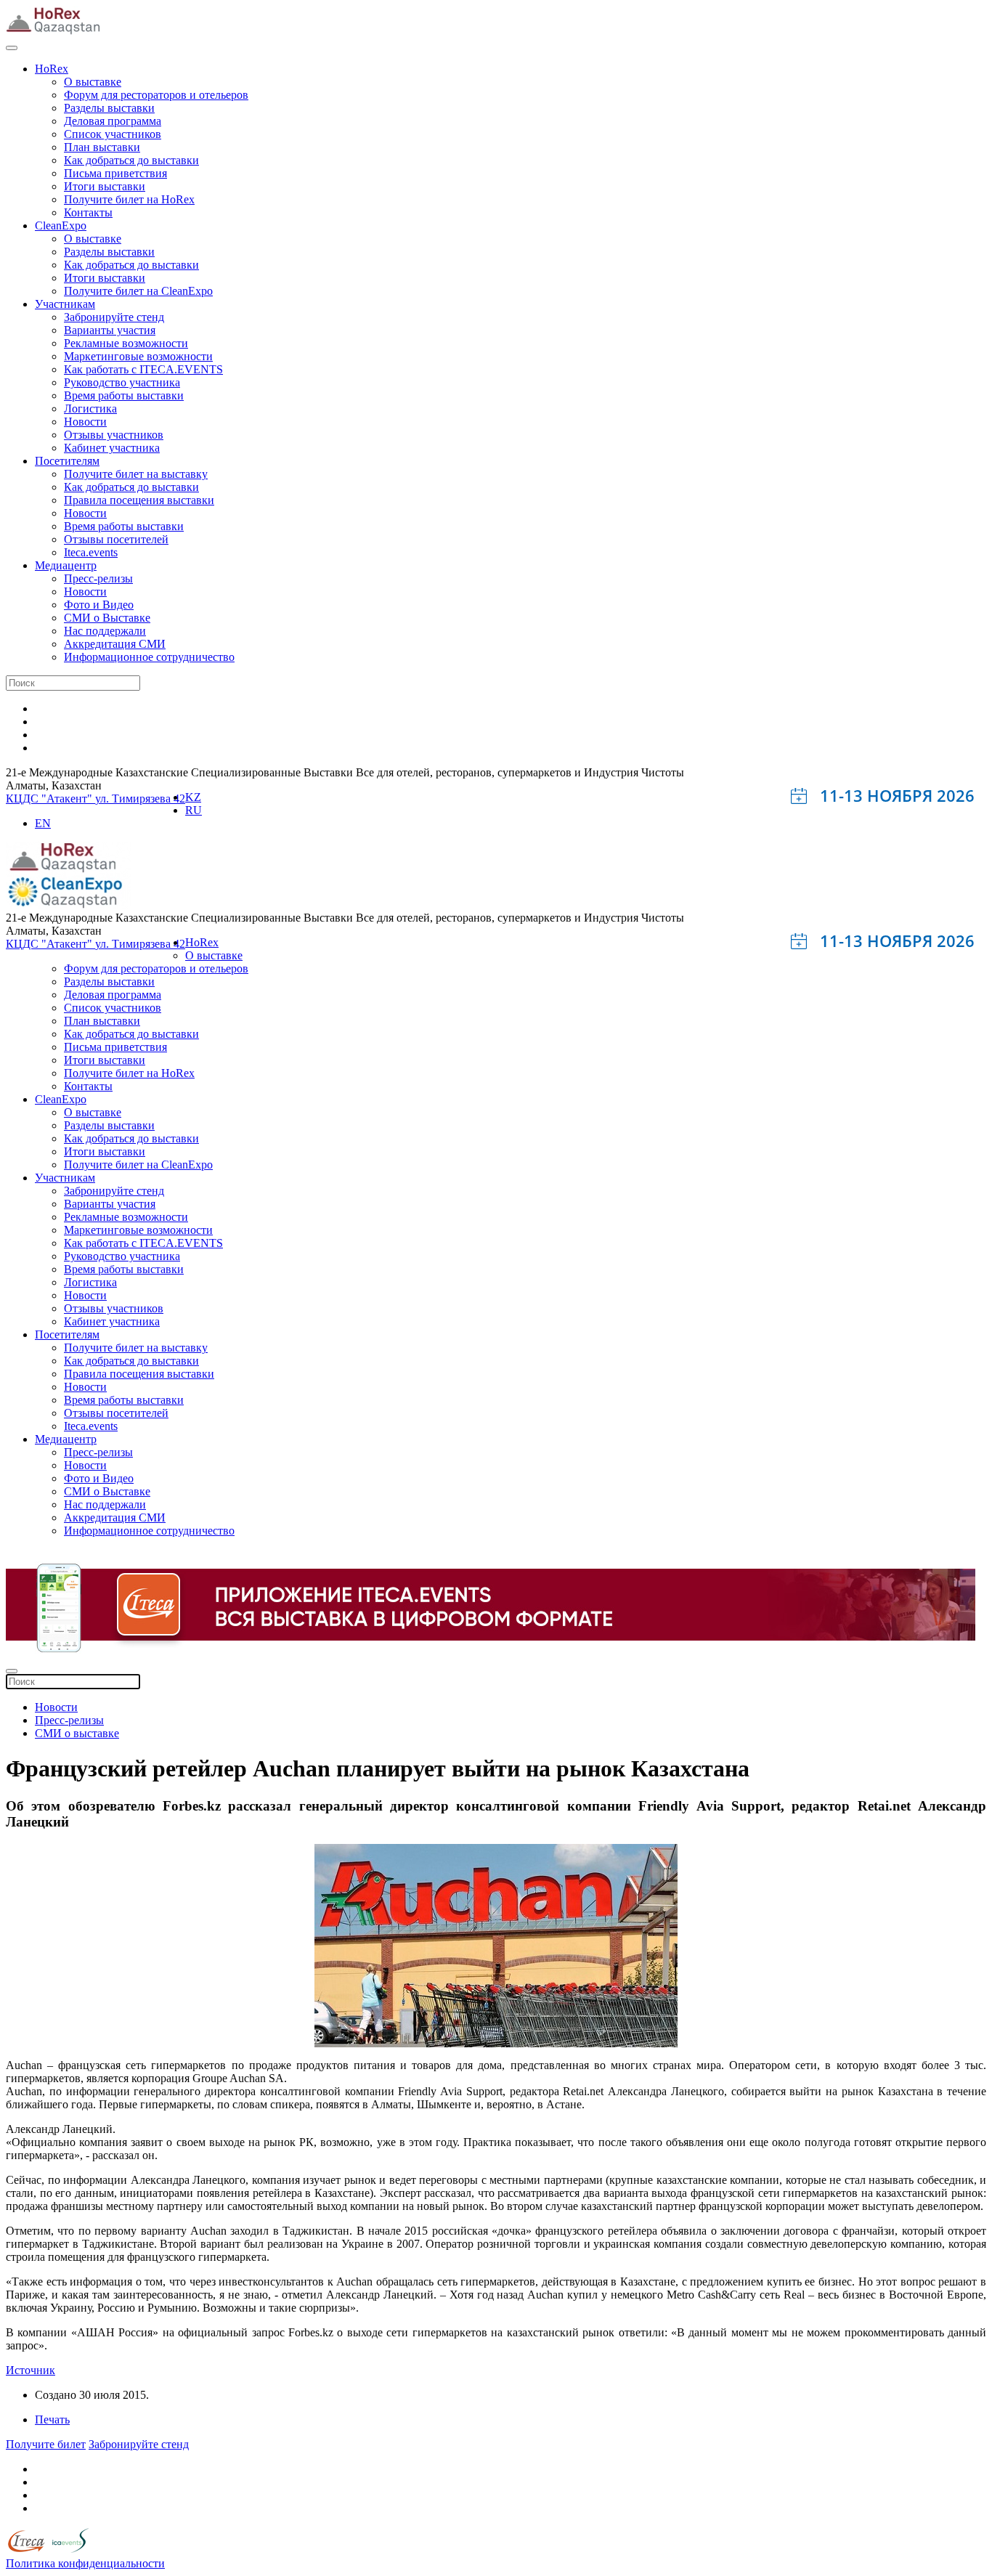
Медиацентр (66, 565)
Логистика (90, 409)
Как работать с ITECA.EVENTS (143, 369)
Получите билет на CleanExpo (138, 291)
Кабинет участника (112, 448)
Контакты (88, 212)
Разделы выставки (109, 108)
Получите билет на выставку (136, 474)
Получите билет (46, 2444)
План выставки (102, 147)
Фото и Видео (99, 605)
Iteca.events (91, 552)
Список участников (113, 134)
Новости (85, 422)
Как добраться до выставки (131, 160)
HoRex (52, 69)
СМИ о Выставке (107, 618)
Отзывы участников (114, 435)
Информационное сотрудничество (149, 657)
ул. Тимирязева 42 (140, 799)
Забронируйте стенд (114, 317)
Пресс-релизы (98, 578)
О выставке (93, 82)
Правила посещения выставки (139, 500)
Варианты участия (110, 330)
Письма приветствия (115, 173)
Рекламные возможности (126, 343)
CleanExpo (61, 225)
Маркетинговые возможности (138, 356)
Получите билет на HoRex (129, 199)
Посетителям (67, 461)
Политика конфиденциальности (85, 2563)
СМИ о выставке (77, 1733)
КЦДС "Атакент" (50, 799)
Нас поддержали (105, 631)
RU (194, 810)
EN (43, 823)
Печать (52, 2419)
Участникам (65, 304)
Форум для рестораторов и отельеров (156, 95)
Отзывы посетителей (116, 539)
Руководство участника (122, 382)
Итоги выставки (105, 186)
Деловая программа (113, 121)
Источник (31, 2370)
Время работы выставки (124, 395)
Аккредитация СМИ (115, 644)
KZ (193, 797)
